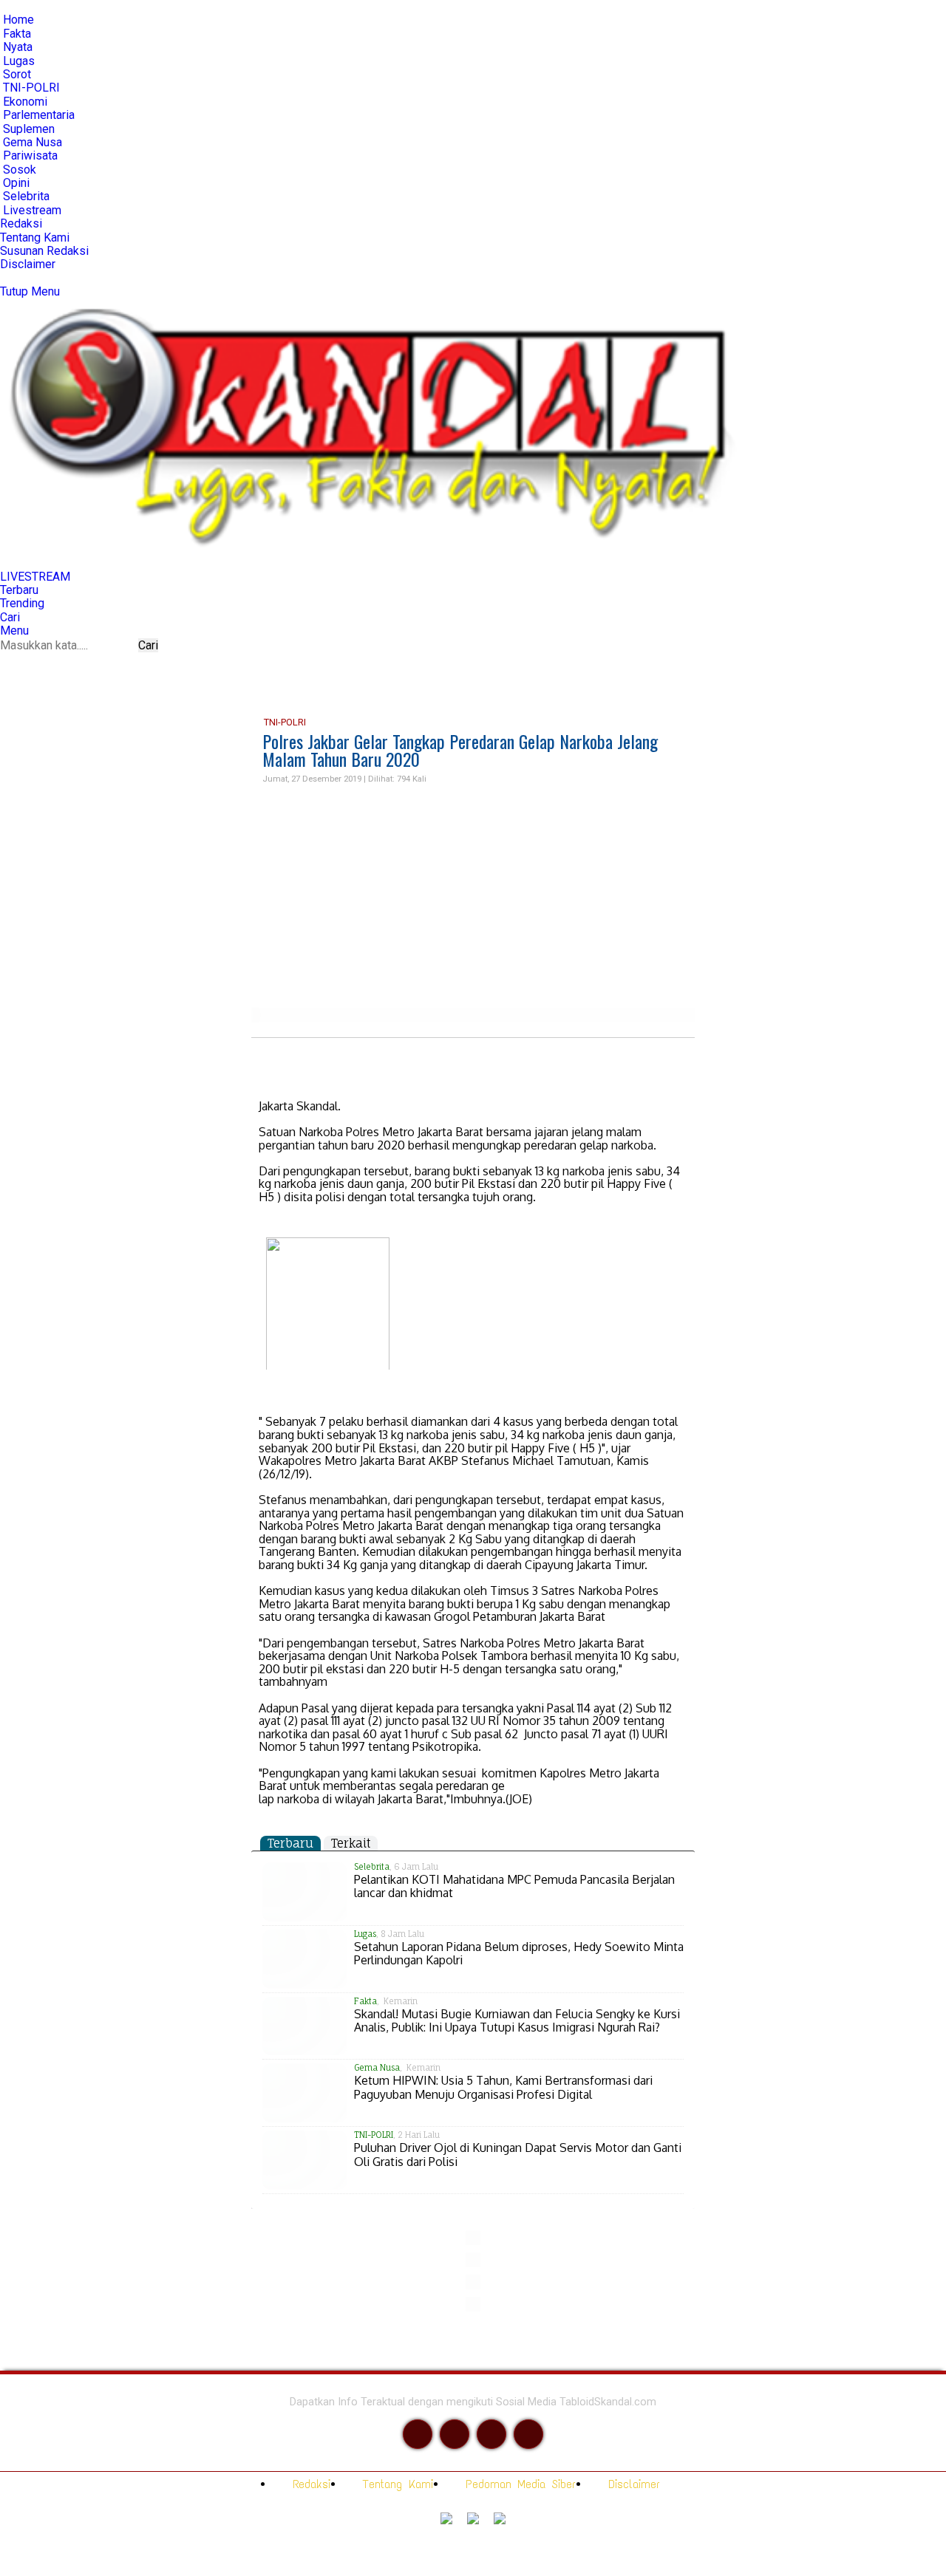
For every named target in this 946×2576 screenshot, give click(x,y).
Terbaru (290, 1843)
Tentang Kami (395, 2484)
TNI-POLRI (284, 722)
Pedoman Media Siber (518, 2484)
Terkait (351, 1843)
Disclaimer (631, 2484)
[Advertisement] (473, 897)
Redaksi (309, 2484)
